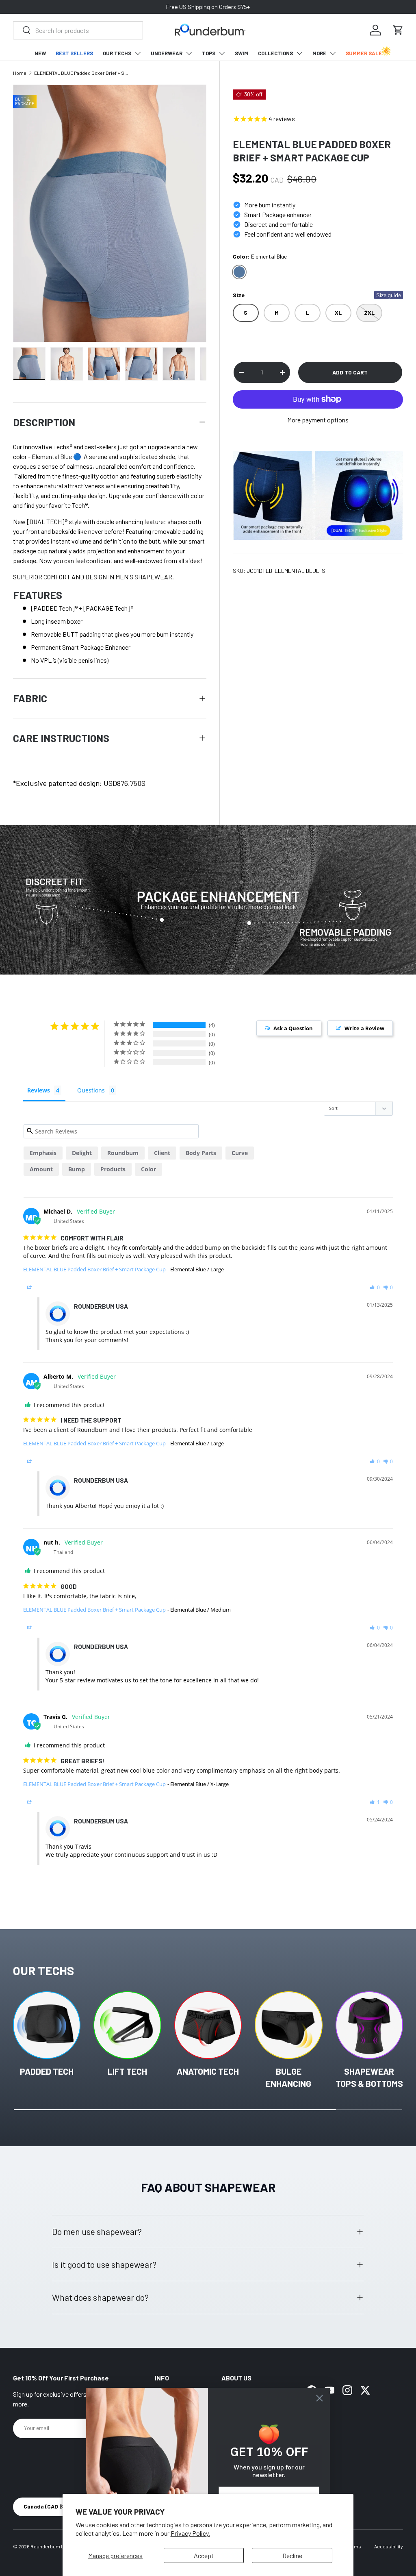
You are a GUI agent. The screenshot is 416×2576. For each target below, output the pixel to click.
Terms (354, 2546)
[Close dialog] (320, 2398)
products (113, 1169)
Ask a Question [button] (293, 1028)
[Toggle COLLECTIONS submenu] (299, 53)
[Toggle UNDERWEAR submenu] (189, 53)
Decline (292, 2555)
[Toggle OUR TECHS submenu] (138, 53)
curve (240, 1153)
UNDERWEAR (167, 53)
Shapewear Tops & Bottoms (369, 2077)
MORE (319, 53)
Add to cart (350, 372)
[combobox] (78, 30)
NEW (40, 53)
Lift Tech (127, 2071)
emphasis (43, 1153)
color (148, 1169)
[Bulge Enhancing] (288, 2025)
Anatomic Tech (208, 2071)
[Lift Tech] (127, 2025)
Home (20, 73)
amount (41, 1169)
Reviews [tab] (39, 1090)
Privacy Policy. (190, 2533)
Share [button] (40, 1287)
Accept (204, 2555)
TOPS (209, 53)
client (162, 1153)
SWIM (242, 53)
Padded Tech (47, 2071)
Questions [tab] (91, 1090)
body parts (201, 1153)
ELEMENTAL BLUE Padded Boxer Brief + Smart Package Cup (83, 73)
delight (82, 1153)
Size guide (389, 295)
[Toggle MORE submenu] (333, 53)
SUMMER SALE (364, 53)
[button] (398, 30)
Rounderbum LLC (50, 2546)
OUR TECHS (117, 53)
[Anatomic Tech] (208, 2025)
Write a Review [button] (364, 1028)
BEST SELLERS (74, 53)
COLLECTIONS (275, 53)
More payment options (318, 420)
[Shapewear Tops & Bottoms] (369, 2025)
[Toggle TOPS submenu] (222, 53)
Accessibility (389, 2546)
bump (77, 1169)
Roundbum (123, 1153)
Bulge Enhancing (288, 2077)
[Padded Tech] (47, 2025)
